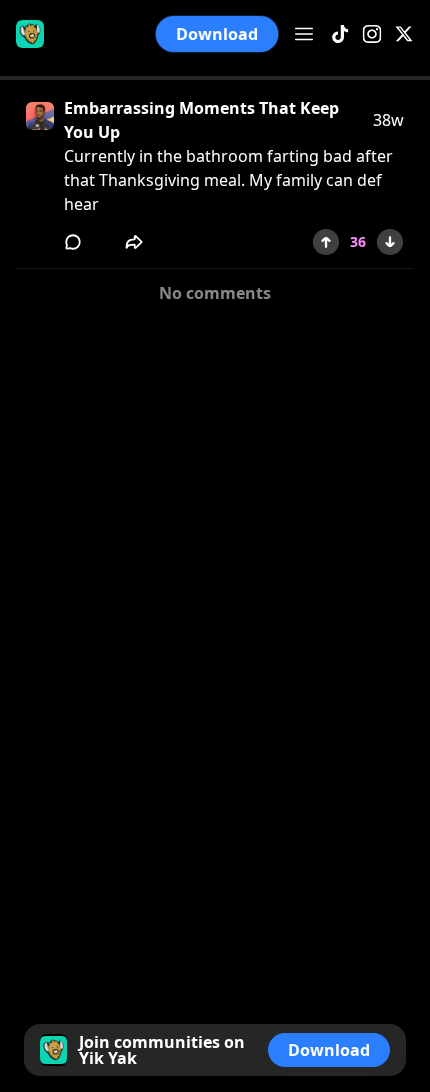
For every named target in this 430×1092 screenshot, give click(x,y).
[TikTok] (340, 34)
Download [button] (217, 34)
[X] (404, 34)
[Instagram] (372, 34)
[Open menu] (304, 34)
